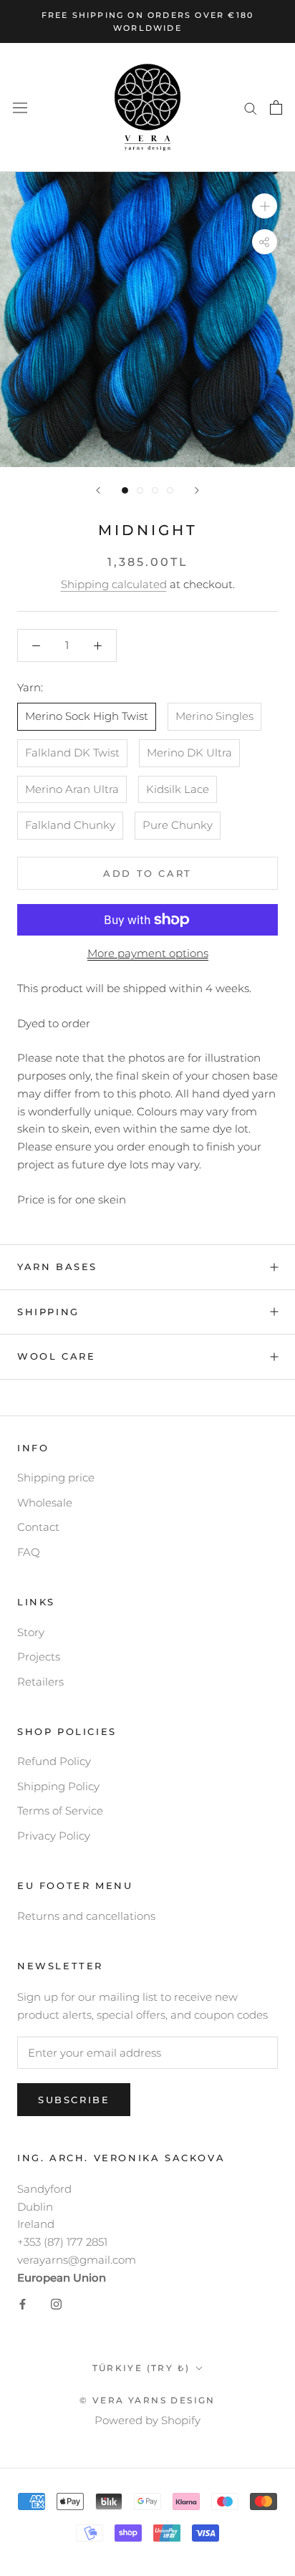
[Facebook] (23, 2303)
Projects (39, 1657)
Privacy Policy (54, 1836)
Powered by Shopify (147, 2420)
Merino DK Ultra (189, 753)
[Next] (197, 490)
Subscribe (74, 2100)
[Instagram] (56, 2303)
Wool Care (56, 1356)
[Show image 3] (155, 490)
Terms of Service (60, 1811)
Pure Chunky (178, 825)
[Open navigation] (20, 108)
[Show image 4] (170, 490)
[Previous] (98, 490)
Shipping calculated (114, 584)
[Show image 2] (140, 490)
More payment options (148, 953)
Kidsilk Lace (178, 789)
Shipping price (56, 1477)
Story (31, 1632)
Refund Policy (54, 1761)
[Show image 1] (125, 490)
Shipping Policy (58, 1786)
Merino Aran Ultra (72, 789)
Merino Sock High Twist (87, 716)
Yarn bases (57, 1267)
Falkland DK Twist (72, 753)
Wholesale (45, 1503)
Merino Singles (214, 716)
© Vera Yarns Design (147, 2400)
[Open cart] (276, 107)
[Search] (251, 107)
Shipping (48, 1312)
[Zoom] (265, 206)
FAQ (29, 1552)
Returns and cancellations (86, 1916)
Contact (38, 1527)
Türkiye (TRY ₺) (141, 2368)
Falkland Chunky (70, 825)
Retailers (40, 1682)
